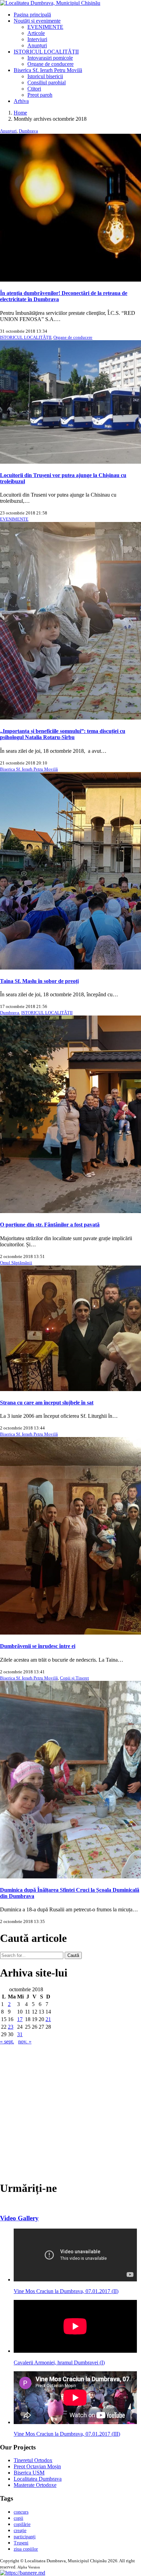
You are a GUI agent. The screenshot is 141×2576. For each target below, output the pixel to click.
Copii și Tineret (74, 1678)
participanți (25, 2537)
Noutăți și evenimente (37, 21)
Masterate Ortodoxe (35, 2485)
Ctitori (34, 89)
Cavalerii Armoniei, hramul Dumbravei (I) (59, 2363)
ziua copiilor (26, 2549)
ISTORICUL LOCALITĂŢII (46, 52)
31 (20, 2034)
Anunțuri (37, 45)
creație (20, 2531)
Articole (36, 33)
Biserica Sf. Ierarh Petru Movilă (48, 70)
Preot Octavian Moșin (37, 2466)
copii (18, 2518)
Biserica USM (29, 2473)
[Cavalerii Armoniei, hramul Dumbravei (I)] (75, 2351)
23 (11, 2027)
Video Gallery (19, 2218)
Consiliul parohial (47, 82)
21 (48, 2019)
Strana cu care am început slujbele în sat (47, 1403)
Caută (73, 1955)
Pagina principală (32, 15)
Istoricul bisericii (45, 76)
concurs (21, 2512)
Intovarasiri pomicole (50, 58)
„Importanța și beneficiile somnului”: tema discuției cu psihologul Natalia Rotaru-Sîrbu (63, 734)
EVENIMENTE (45, 27)
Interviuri (37, 39)
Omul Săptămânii (16, 1263)
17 (20, 2019)
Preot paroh (40, 95)
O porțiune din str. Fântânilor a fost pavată (50, 1225)
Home (20, 113)
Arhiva (21, 101)
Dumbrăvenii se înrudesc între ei (38, 1646)
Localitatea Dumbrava (38, 2479)
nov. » (25, 2041)
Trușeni (21, 2543)
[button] (23, 2573)
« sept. (7, 2041)
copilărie (22, 2524)
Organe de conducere (50, 64)
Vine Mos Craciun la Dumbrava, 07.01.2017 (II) (66, 2291)
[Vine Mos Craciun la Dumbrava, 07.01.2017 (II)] (75, 2280)
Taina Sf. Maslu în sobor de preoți (39, 981)
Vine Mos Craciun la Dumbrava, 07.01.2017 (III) (67, 2434)
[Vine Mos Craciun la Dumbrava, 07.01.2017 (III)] (75, 2422)
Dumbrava (28, 131)
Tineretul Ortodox (33, 2460)
